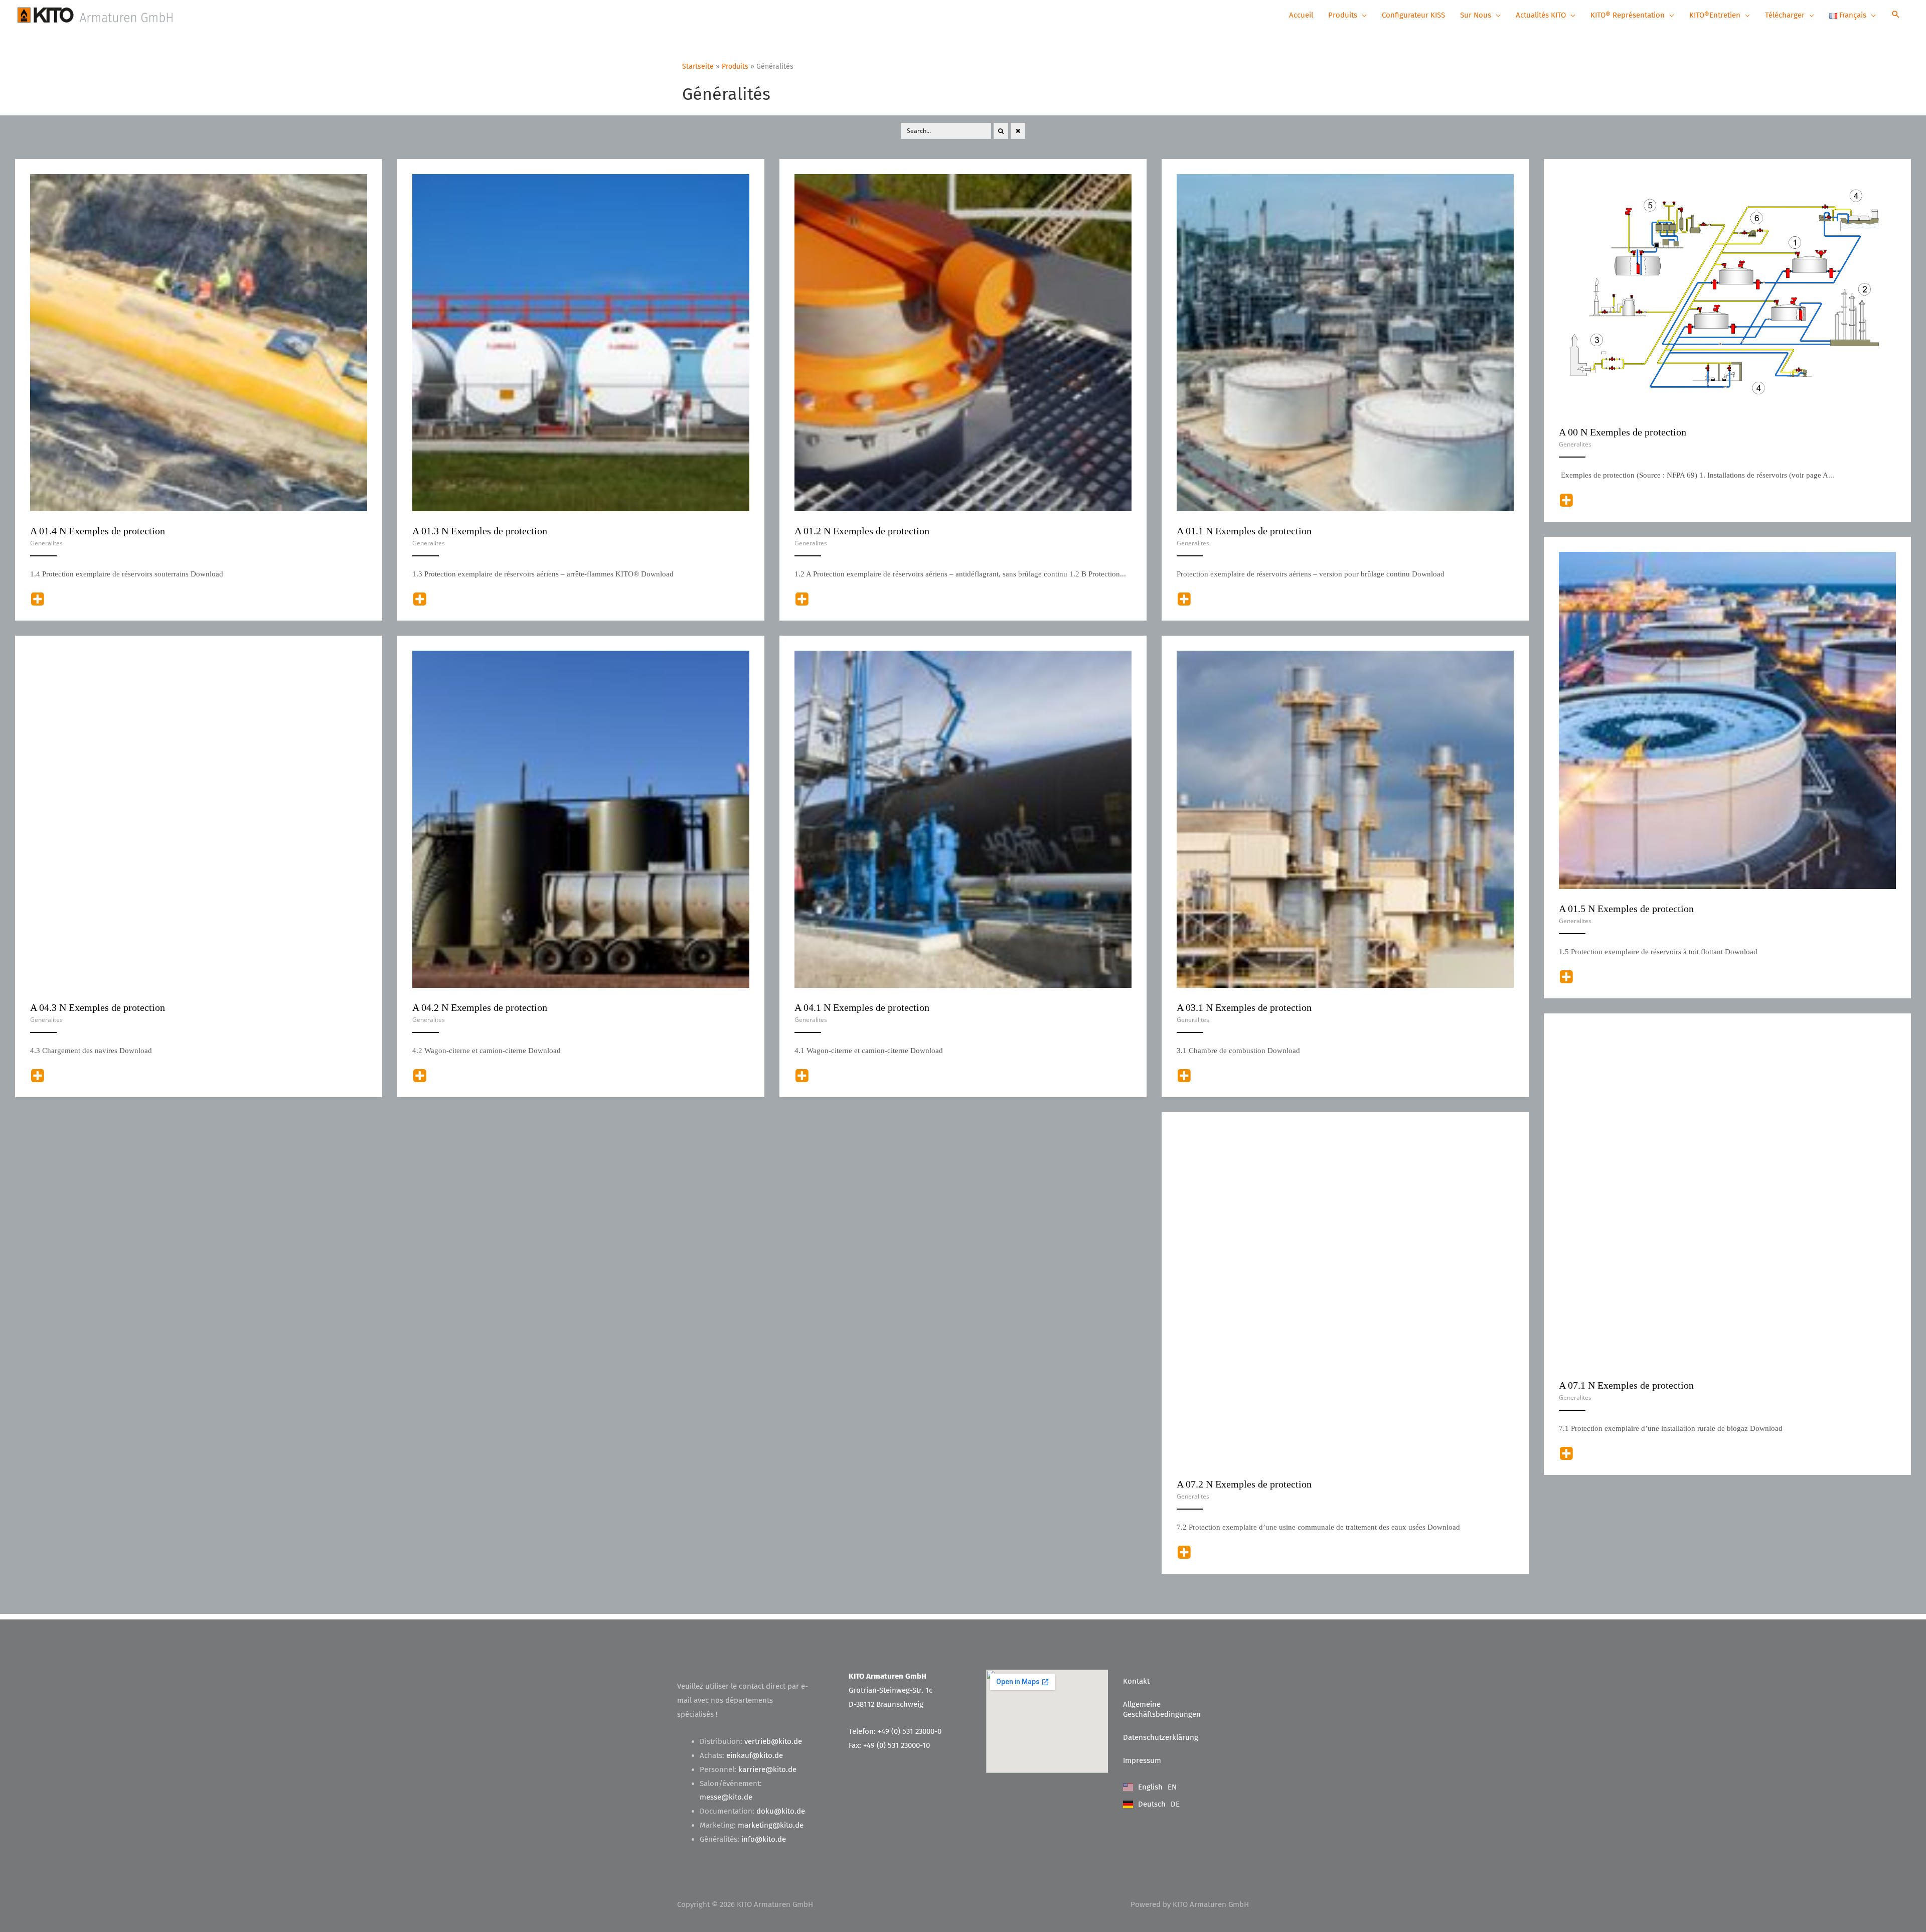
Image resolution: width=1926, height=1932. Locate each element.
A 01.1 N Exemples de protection (1244, 531)
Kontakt (1136, 1681)
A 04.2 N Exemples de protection (480, 1007)
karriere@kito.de (767, 1769)
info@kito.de (764, 1839)
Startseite (698, 66)
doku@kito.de (781, 1811)
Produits (735, 66)
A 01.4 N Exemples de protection (98, 531)
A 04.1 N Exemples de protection (862, 1007)
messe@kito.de (726, 1797)
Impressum (1142, 1760)
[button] (1896, 15)
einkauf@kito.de (755, 1755)
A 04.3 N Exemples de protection (98, 1007)
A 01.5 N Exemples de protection (1626, 909)
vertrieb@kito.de (773, 1741)
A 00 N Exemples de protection (1623, 432)
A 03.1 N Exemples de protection (1244, 1007)
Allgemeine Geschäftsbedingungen (1162, 1709)
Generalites (1575, 444)
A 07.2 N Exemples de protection (1244, 1484)
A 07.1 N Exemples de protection (1626, 1385)
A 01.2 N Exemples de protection (862, 531)
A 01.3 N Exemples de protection (480, 531)
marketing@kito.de (771, 1825)
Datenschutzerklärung (1161, 1737)
